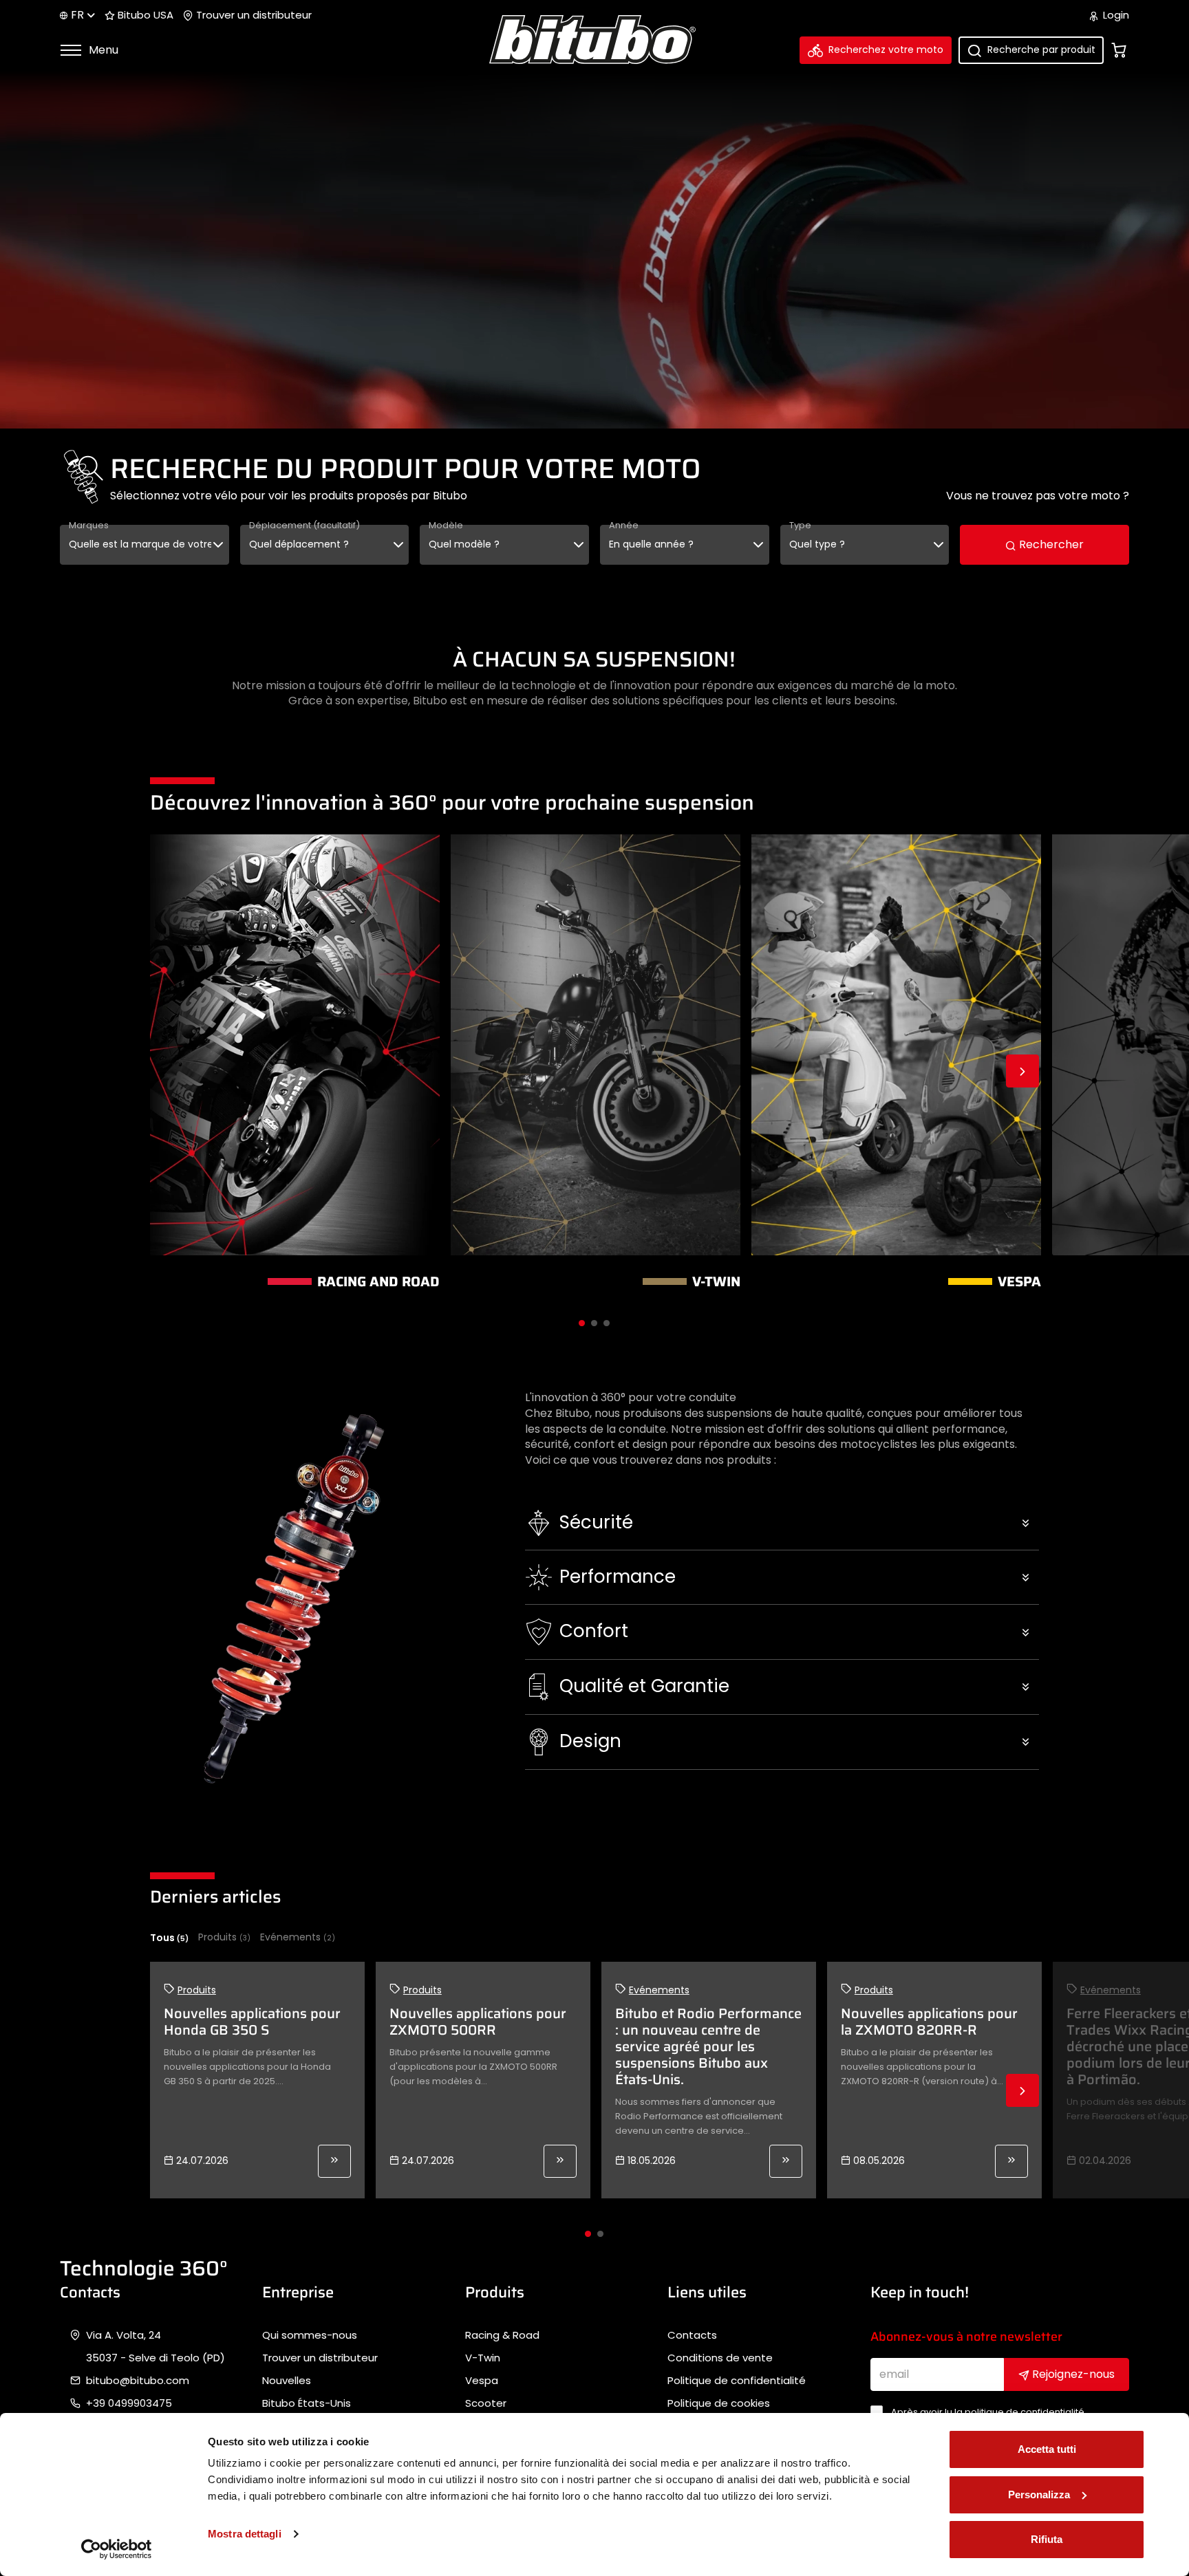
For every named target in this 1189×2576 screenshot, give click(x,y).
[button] (782, 1523)
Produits (224, 1937)
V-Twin (483, 2358)
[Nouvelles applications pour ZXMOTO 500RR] (560, 2161)
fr (77, 15)
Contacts (692, 2335)
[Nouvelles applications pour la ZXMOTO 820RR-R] (1011, 2161)
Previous (167, 1071)
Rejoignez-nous (1072, 2374)
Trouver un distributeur (253, 15)
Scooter (486, 2403)
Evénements (298, 1937)
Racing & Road (502, 2335)
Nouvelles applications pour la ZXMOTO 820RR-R (929, 2022)
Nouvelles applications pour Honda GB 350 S (252, 2022)
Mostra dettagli (245, 2534)
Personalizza (1039, 2494)
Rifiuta (1047, 2539)
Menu (102, 50)
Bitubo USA (144, 15)
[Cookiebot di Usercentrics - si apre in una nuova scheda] (117, 2549)
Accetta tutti (1047, 2449)
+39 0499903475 (129, 2403)
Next (1022, 1071)
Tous (169, 1938)
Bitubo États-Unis (307, 2403)
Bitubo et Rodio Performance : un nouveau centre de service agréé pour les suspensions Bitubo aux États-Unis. (708, 2046)
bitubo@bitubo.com (138, 2381)
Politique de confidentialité (737, 2381)
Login (1115, 15)
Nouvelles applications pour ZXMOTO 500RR (478, 2022)
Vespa (482, 2381)
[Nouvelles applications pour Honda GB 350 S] (334, 2161)
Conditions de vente (720, 2358)
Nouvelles (287, 2381)
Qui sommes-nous (310, 2335)
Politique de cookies (719, 2403)
